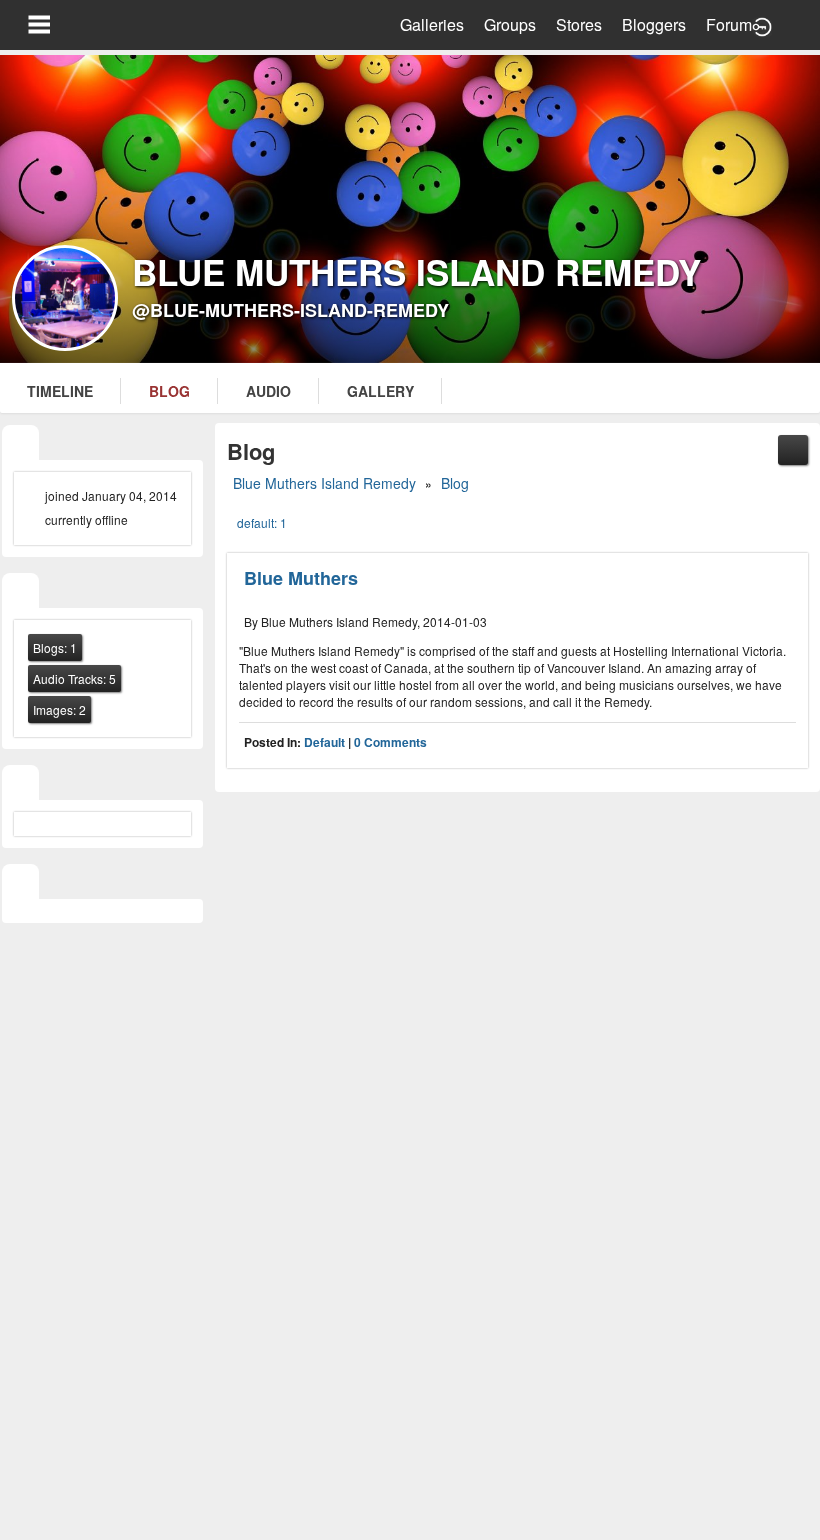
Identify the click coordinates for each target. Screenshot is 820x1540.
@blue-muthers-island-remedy (290, 310)
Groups (510, 24)
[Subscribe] (793, 448)
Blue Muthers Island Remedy (324, 483)
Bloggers (654, 24)
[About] (20, 444)
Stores (579, 24)
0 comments (390, 742)
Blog (455, 483)
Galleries (432, 24)
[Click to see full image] (410, 209)
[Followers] (20, 784)
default (324, 742)
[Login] (762, 25)
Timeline (60, 391)
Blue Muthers (301, 578)
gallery (380, 391)
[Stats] (20, 592)
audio (268, 391)
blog (169, 391)
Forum (729, 24)
